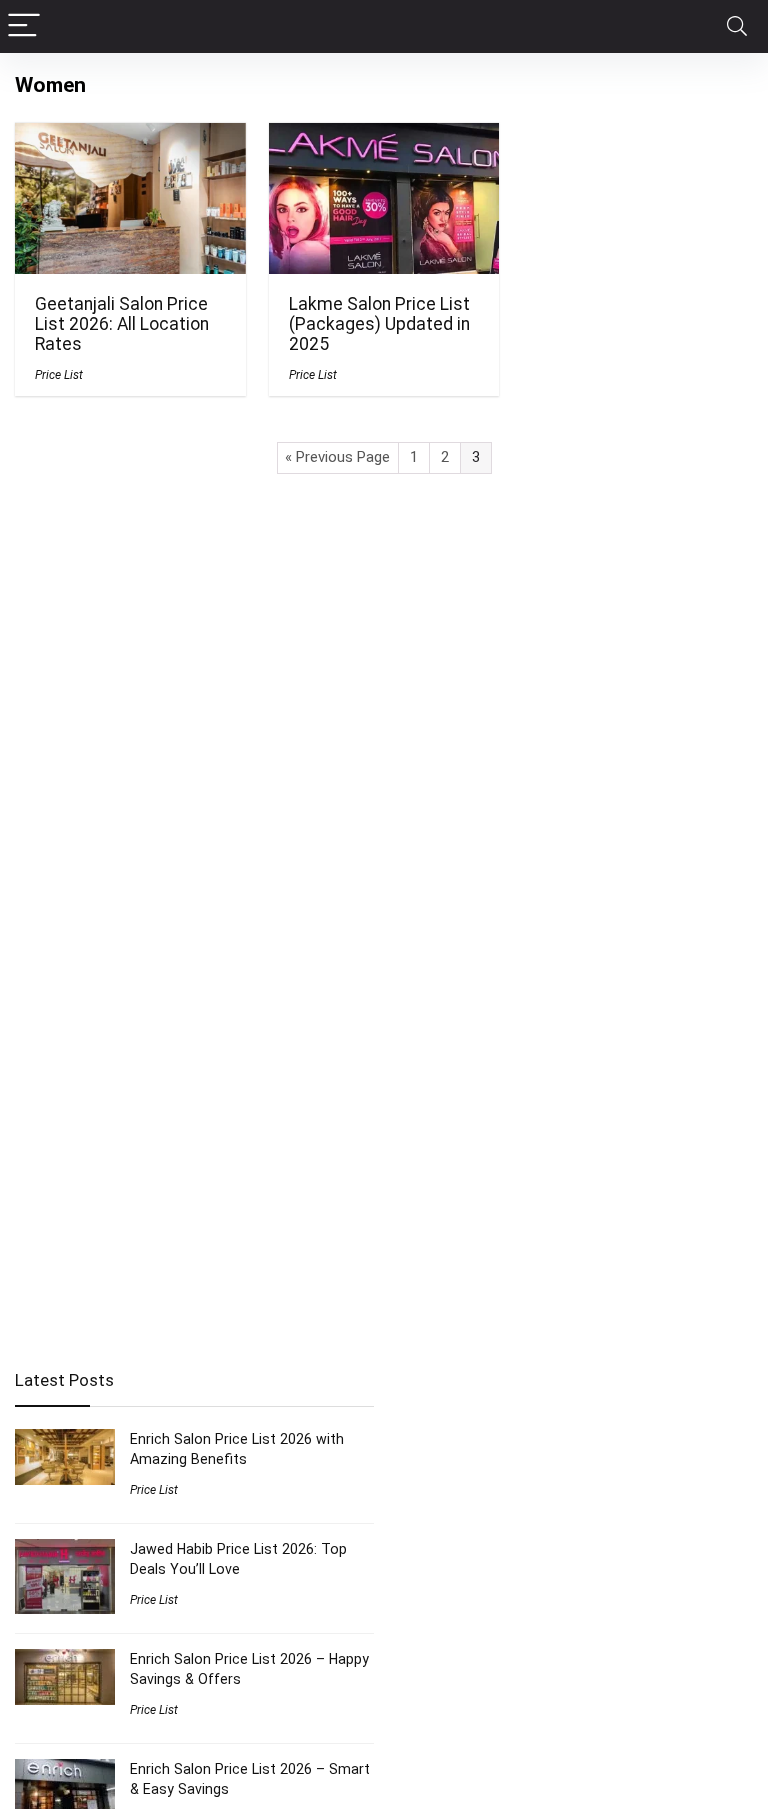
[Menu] (24, 26)
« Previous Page (337, 457)
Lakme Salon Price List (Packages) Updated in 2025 (379, 324)
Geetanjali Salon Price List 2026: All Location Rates (122, 324)
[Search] (737, 26)
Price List (59, 375)
